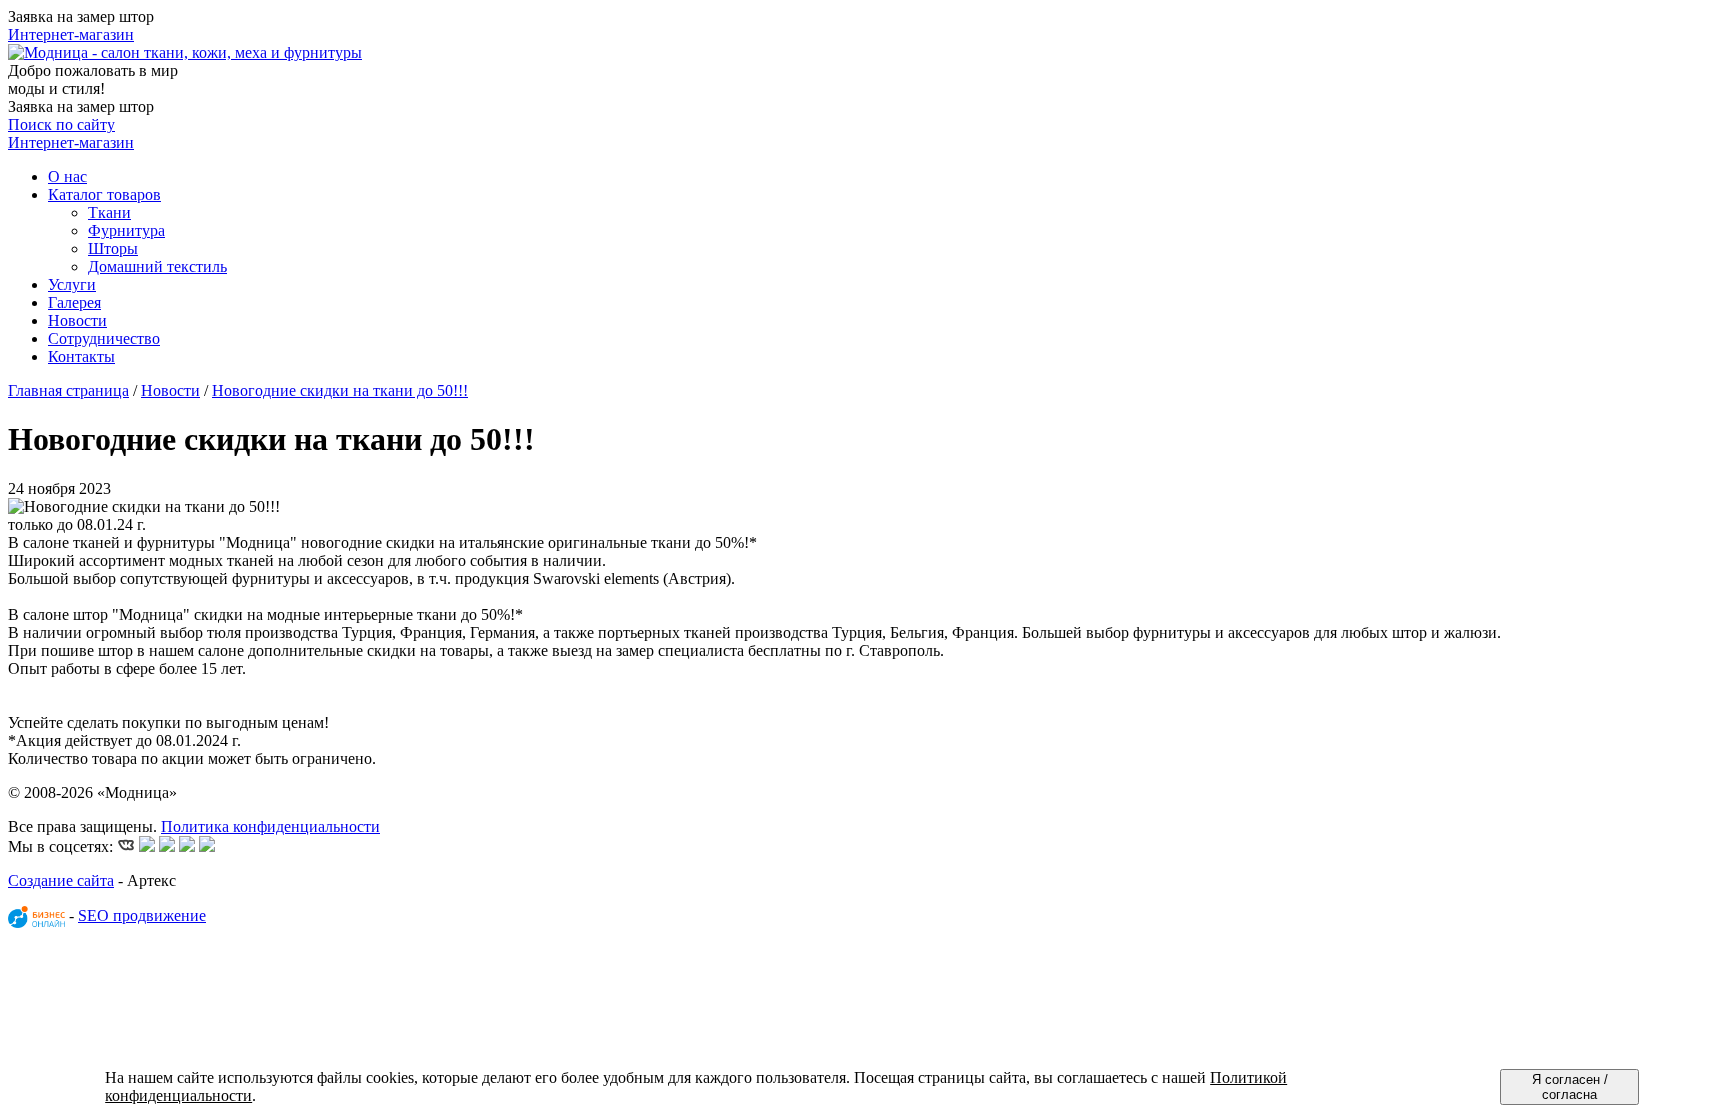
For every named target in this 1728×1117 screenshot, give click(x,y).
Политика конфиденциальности (270, 826)
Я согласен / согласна (1570, 1087)
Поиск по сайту (61, 124)
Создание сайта (61, 880)
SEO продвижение (142, 915)
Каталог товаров (104, 194)
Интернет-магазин (71, 34)
